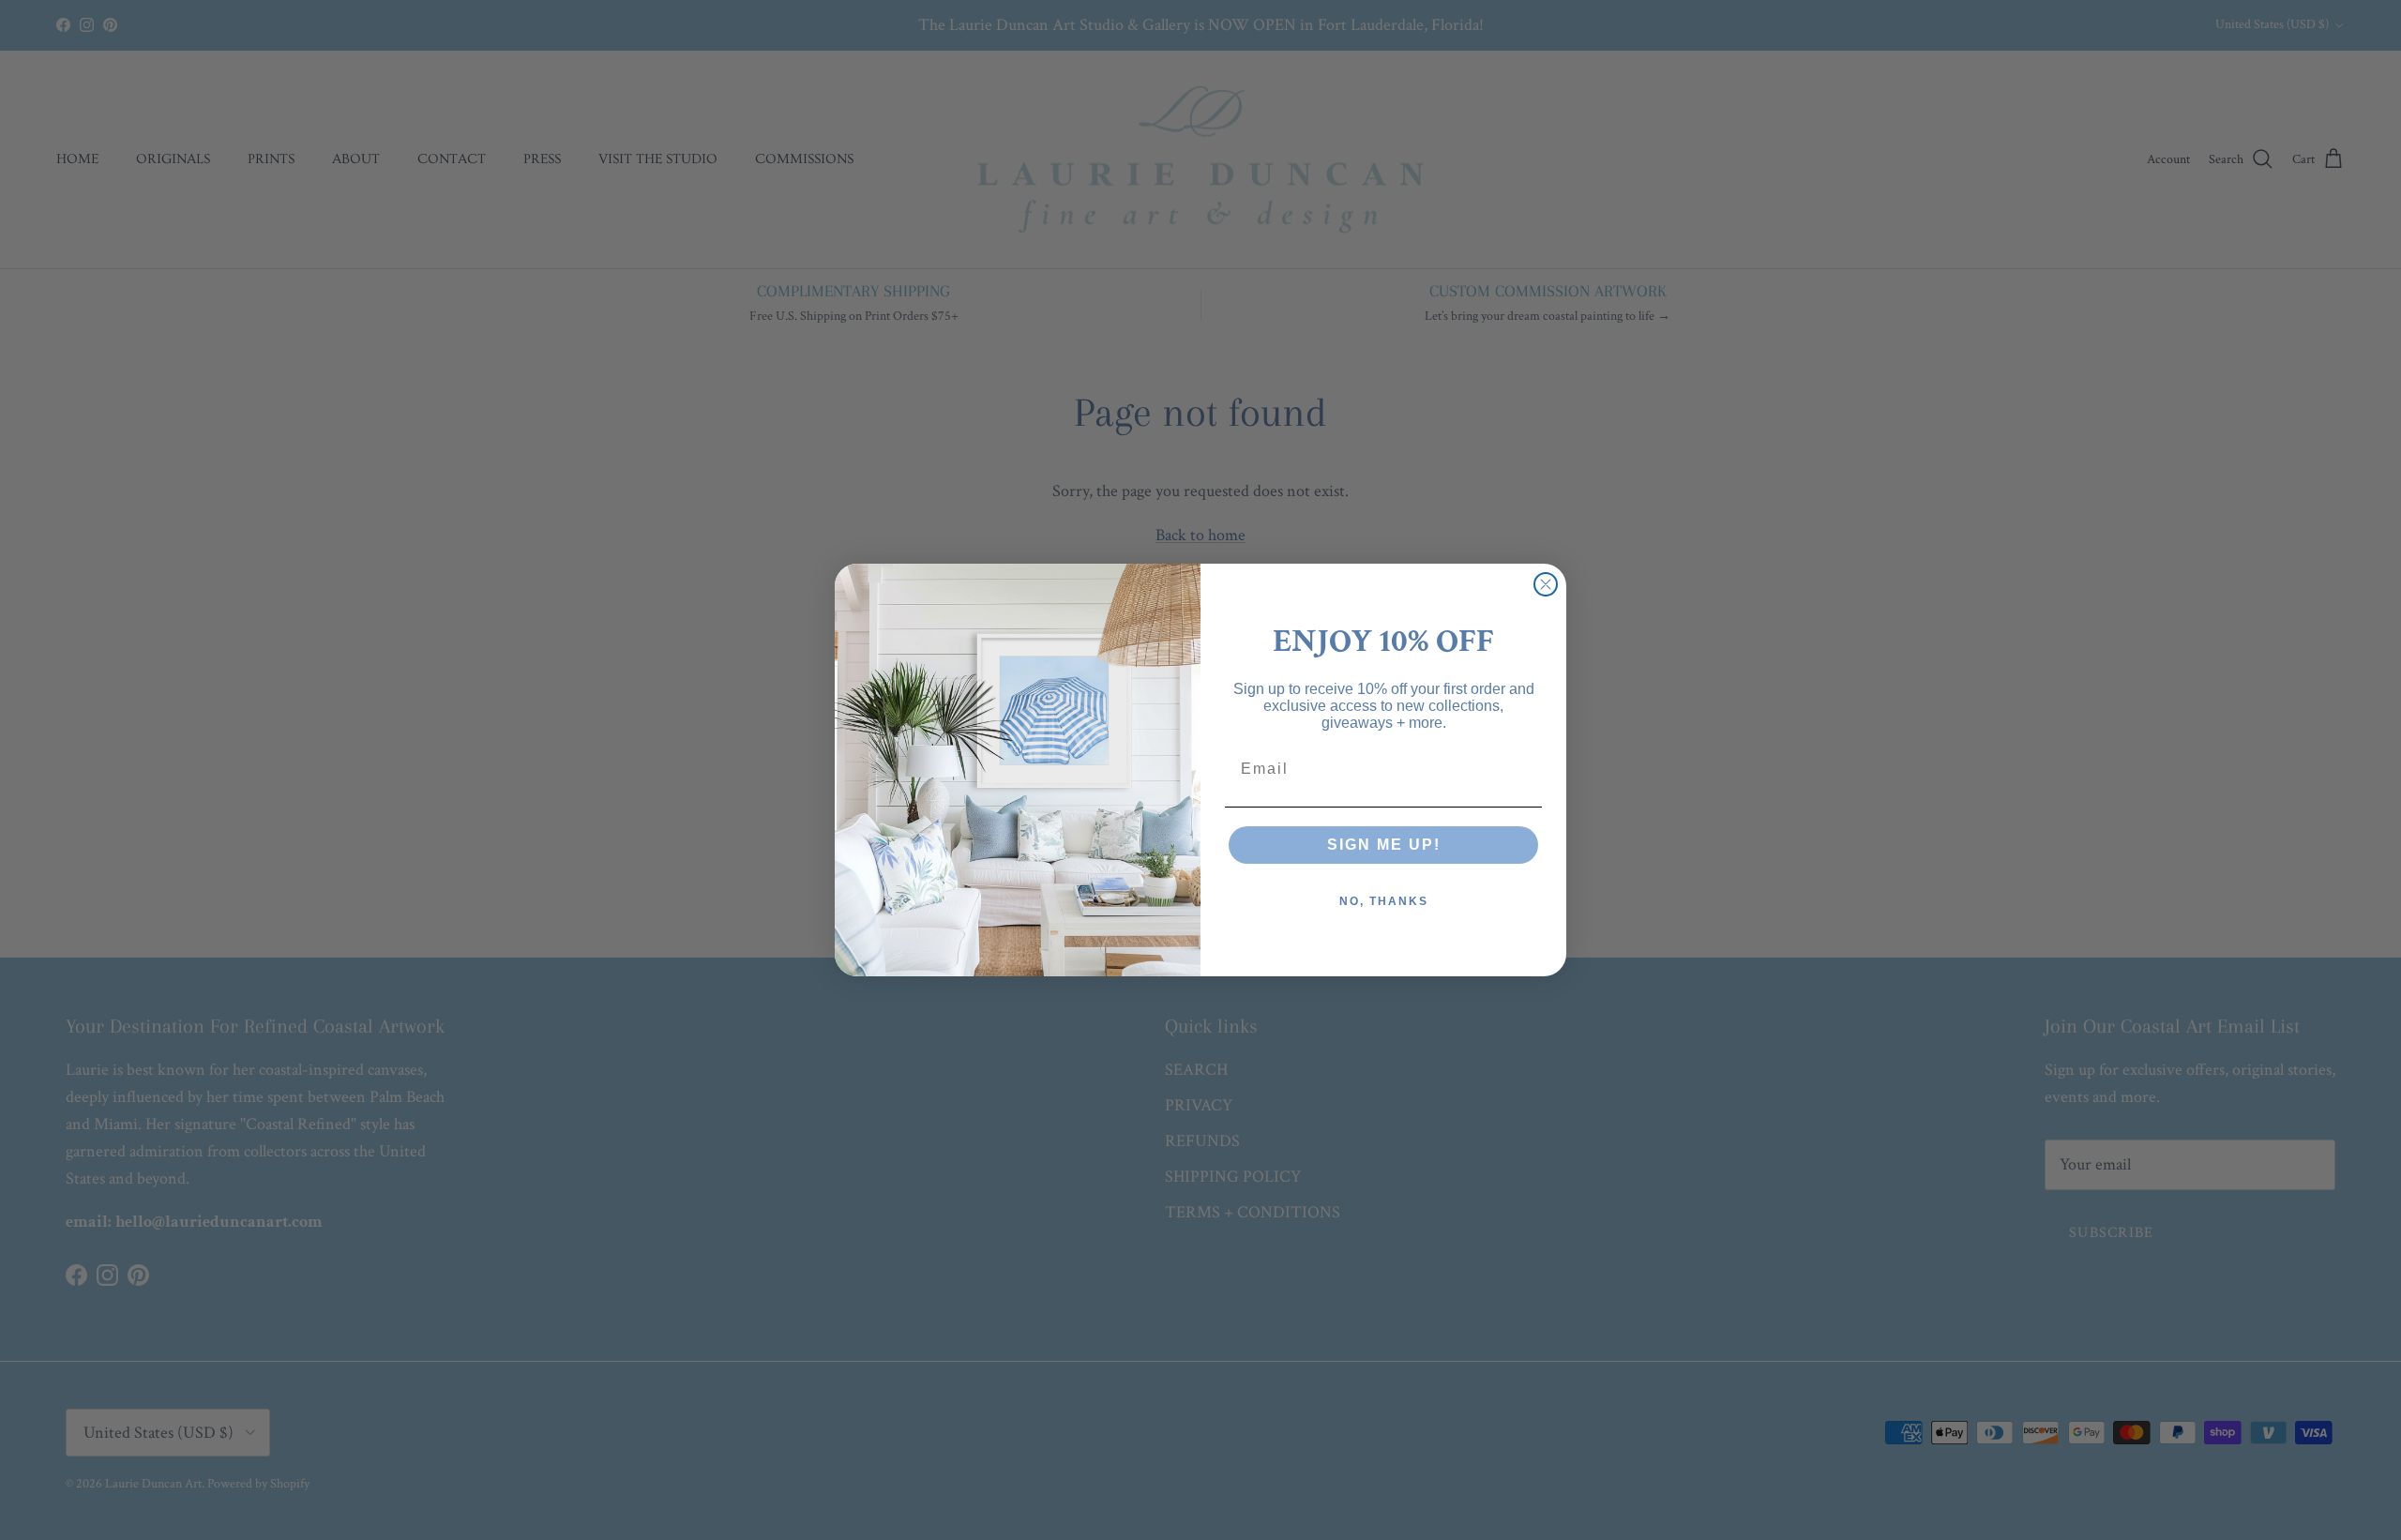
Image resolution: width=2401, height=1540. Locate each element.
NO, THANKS (1384, 901)
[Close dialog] (1546, 584)
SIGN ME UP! (1384, 845)
